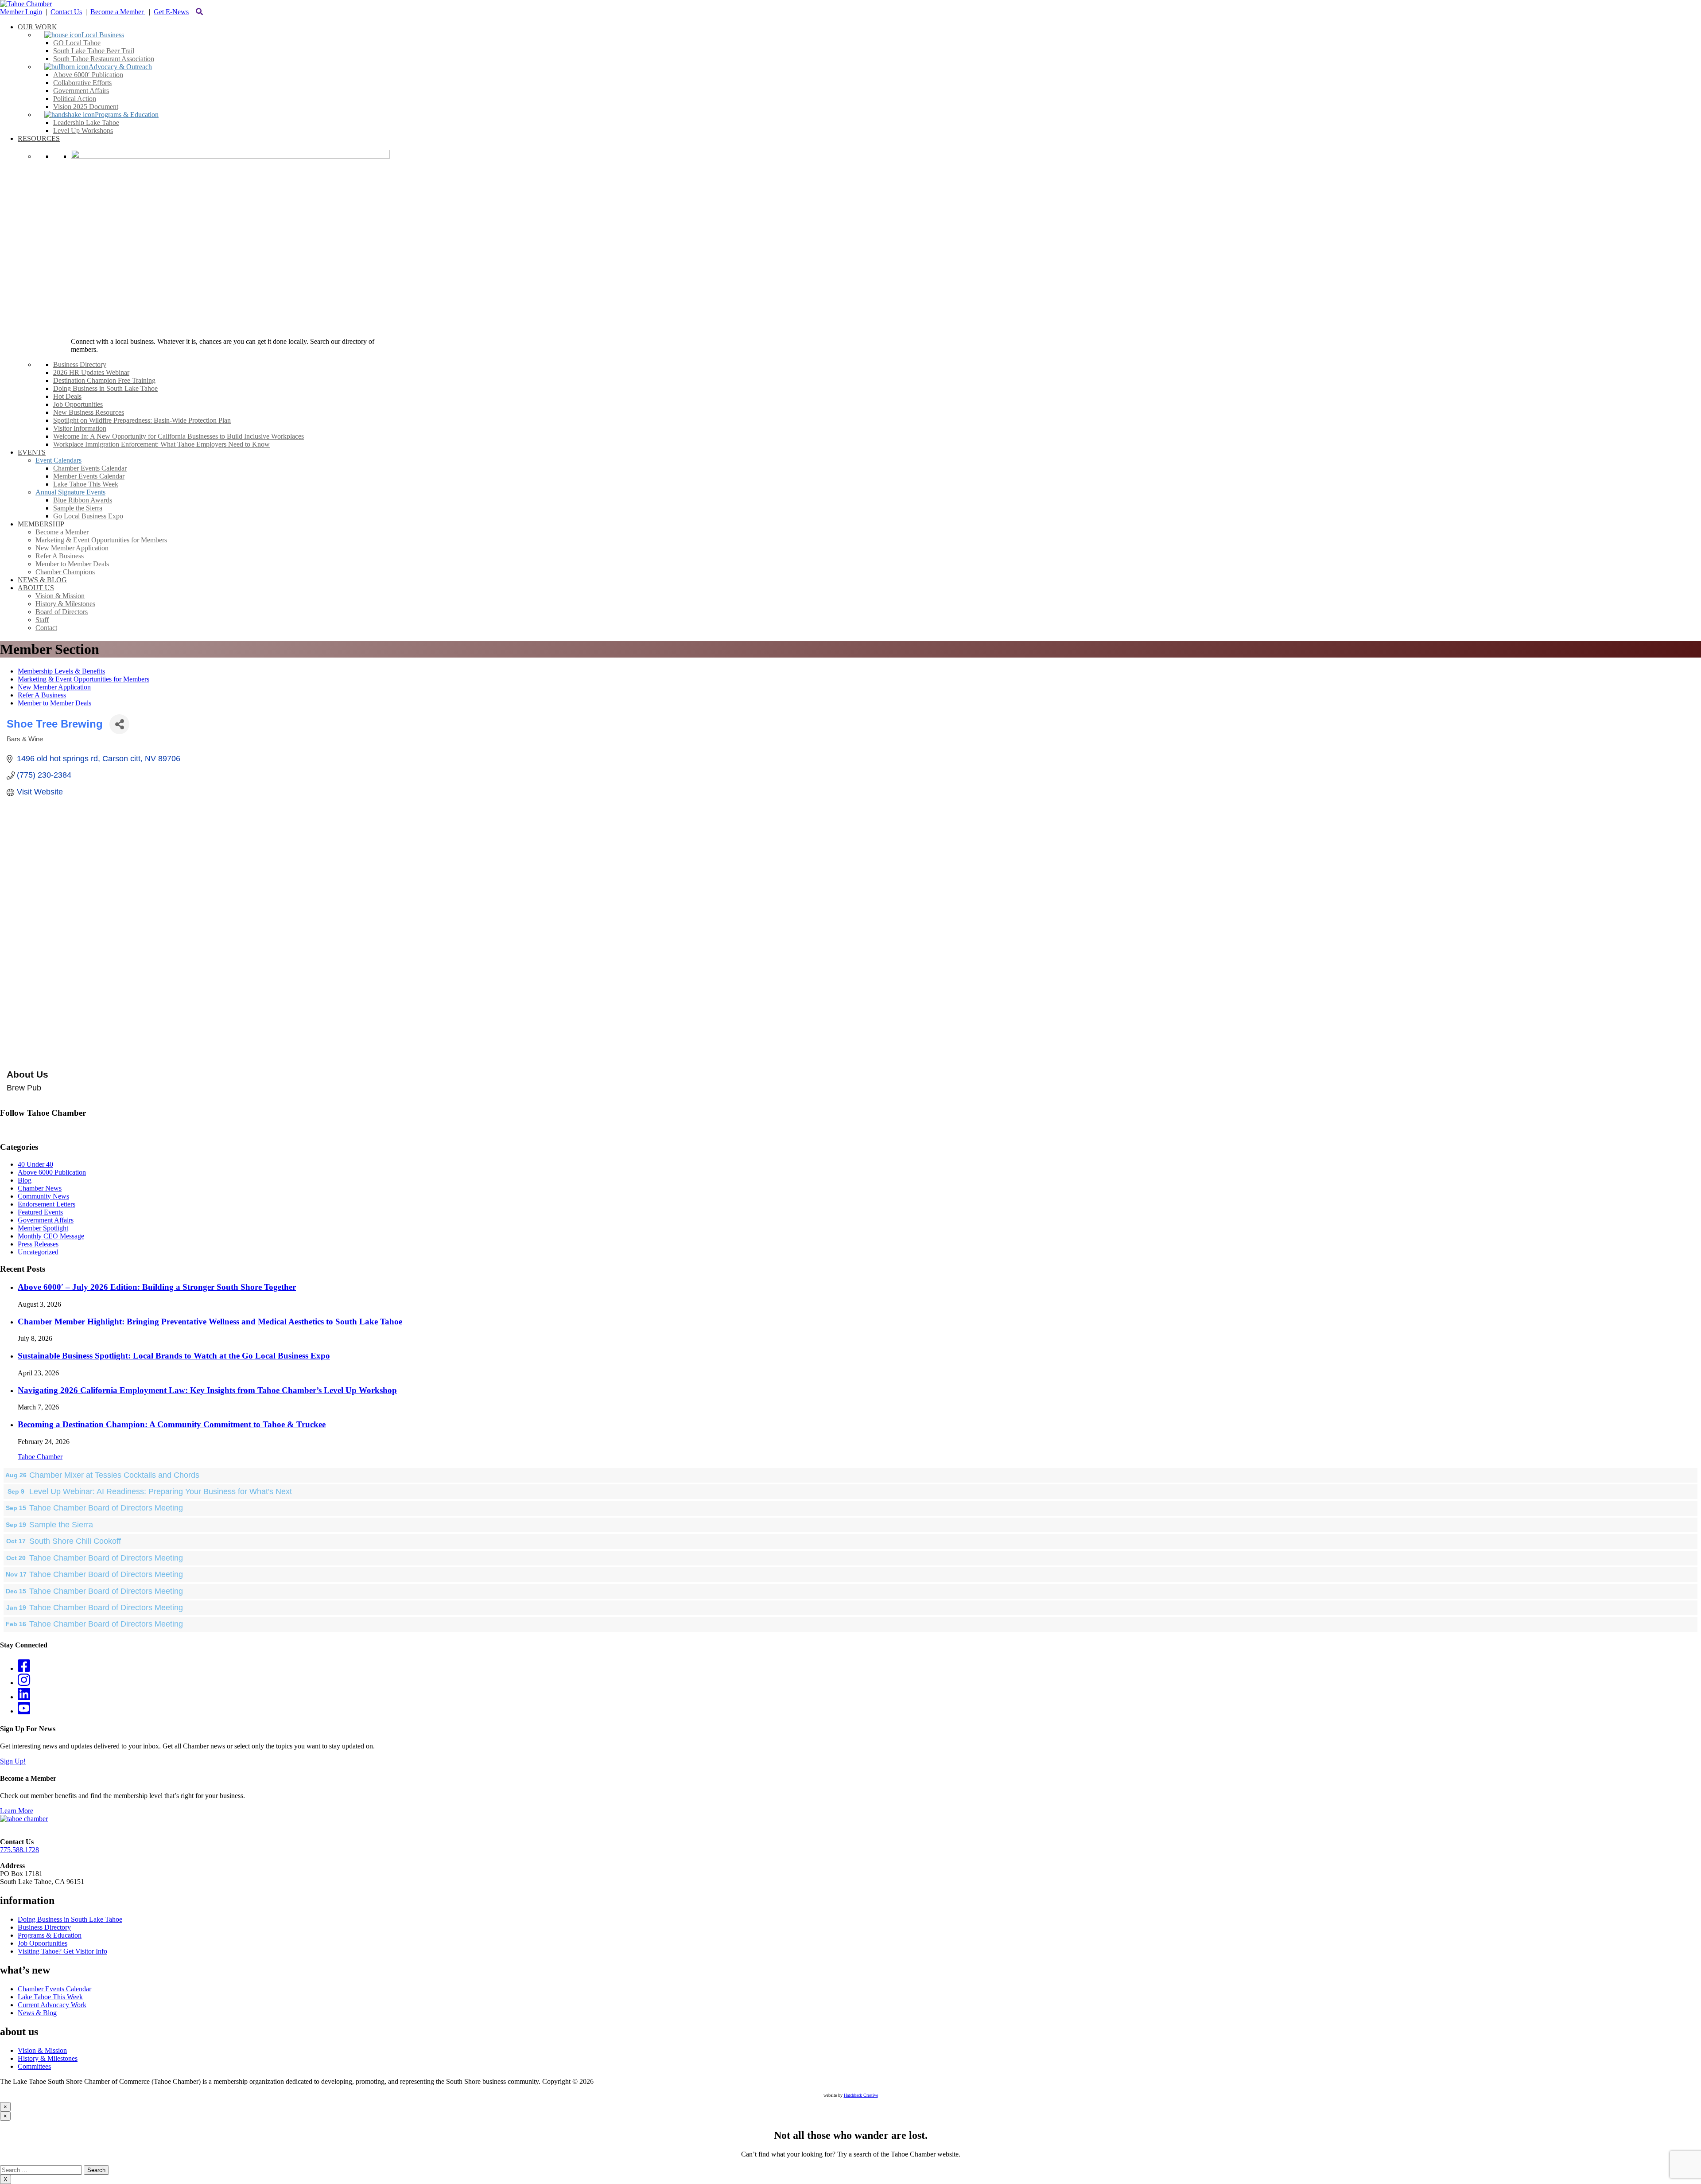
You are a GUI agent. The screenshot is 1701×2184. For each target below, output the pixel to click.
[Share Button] (119, 724)
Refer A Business (42, 695)
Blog (25, 1180)
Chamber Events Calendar (54, 1989)
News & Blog (37, 2013)
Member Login (21, 12)
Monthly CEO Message (51, 1236)
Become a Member (118, 12)
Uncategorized (38, 1252)
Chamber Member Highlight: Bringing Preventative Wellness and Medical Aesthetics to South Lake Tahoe (210, 1322)
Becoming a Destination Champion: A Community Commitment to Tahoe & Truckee (172, 1424)
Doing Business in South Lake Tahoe (70, 1919)
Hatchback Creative (861, 2095)
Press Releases (38, 1244)
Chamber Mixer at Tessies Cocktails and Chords (114, 1475)
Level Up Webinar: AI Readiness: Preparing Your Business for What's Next (161, 1491)
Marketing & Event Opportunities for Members (83, 679)
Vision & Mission (42, 2050)
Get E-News (171, 12)
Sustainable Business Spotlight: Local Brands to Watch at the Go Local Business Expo (174, 1356)
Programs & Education (50, 1935)
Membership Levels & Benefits (61, 671)
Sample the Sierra (61, 1525)
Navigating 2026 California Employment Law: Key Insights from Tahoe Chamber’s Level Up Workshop (207, 1390)
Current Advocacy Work (52, 2005)
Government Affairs (46, 1220)
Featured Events (40, 1212)
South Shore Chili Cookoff (75, 1541)
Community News (43, 1196)
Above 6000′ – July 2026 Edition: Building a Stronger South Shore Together (157, 1287)
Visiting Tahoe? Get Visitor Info (62, 1951)
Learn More (17, 1811)
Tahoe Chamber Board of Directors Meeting (106, 1508)
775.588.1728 (19, 1850)
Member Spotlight (43, 1228)
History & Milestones (48, 2058)
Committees (34, 2066)
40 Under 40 (35, 1164)
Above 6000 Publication (52, 1172)
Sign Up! (13, 1761)
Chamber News (40, 1188)
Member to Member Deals (54, 703)
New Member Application (54, 687)
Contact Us (66, 12)
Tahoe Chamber (40, 1457)
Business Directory (44, 1927)
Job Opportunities (43, 1943)
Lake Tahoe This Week (50, 1997)
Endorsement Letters (47, 1204)
